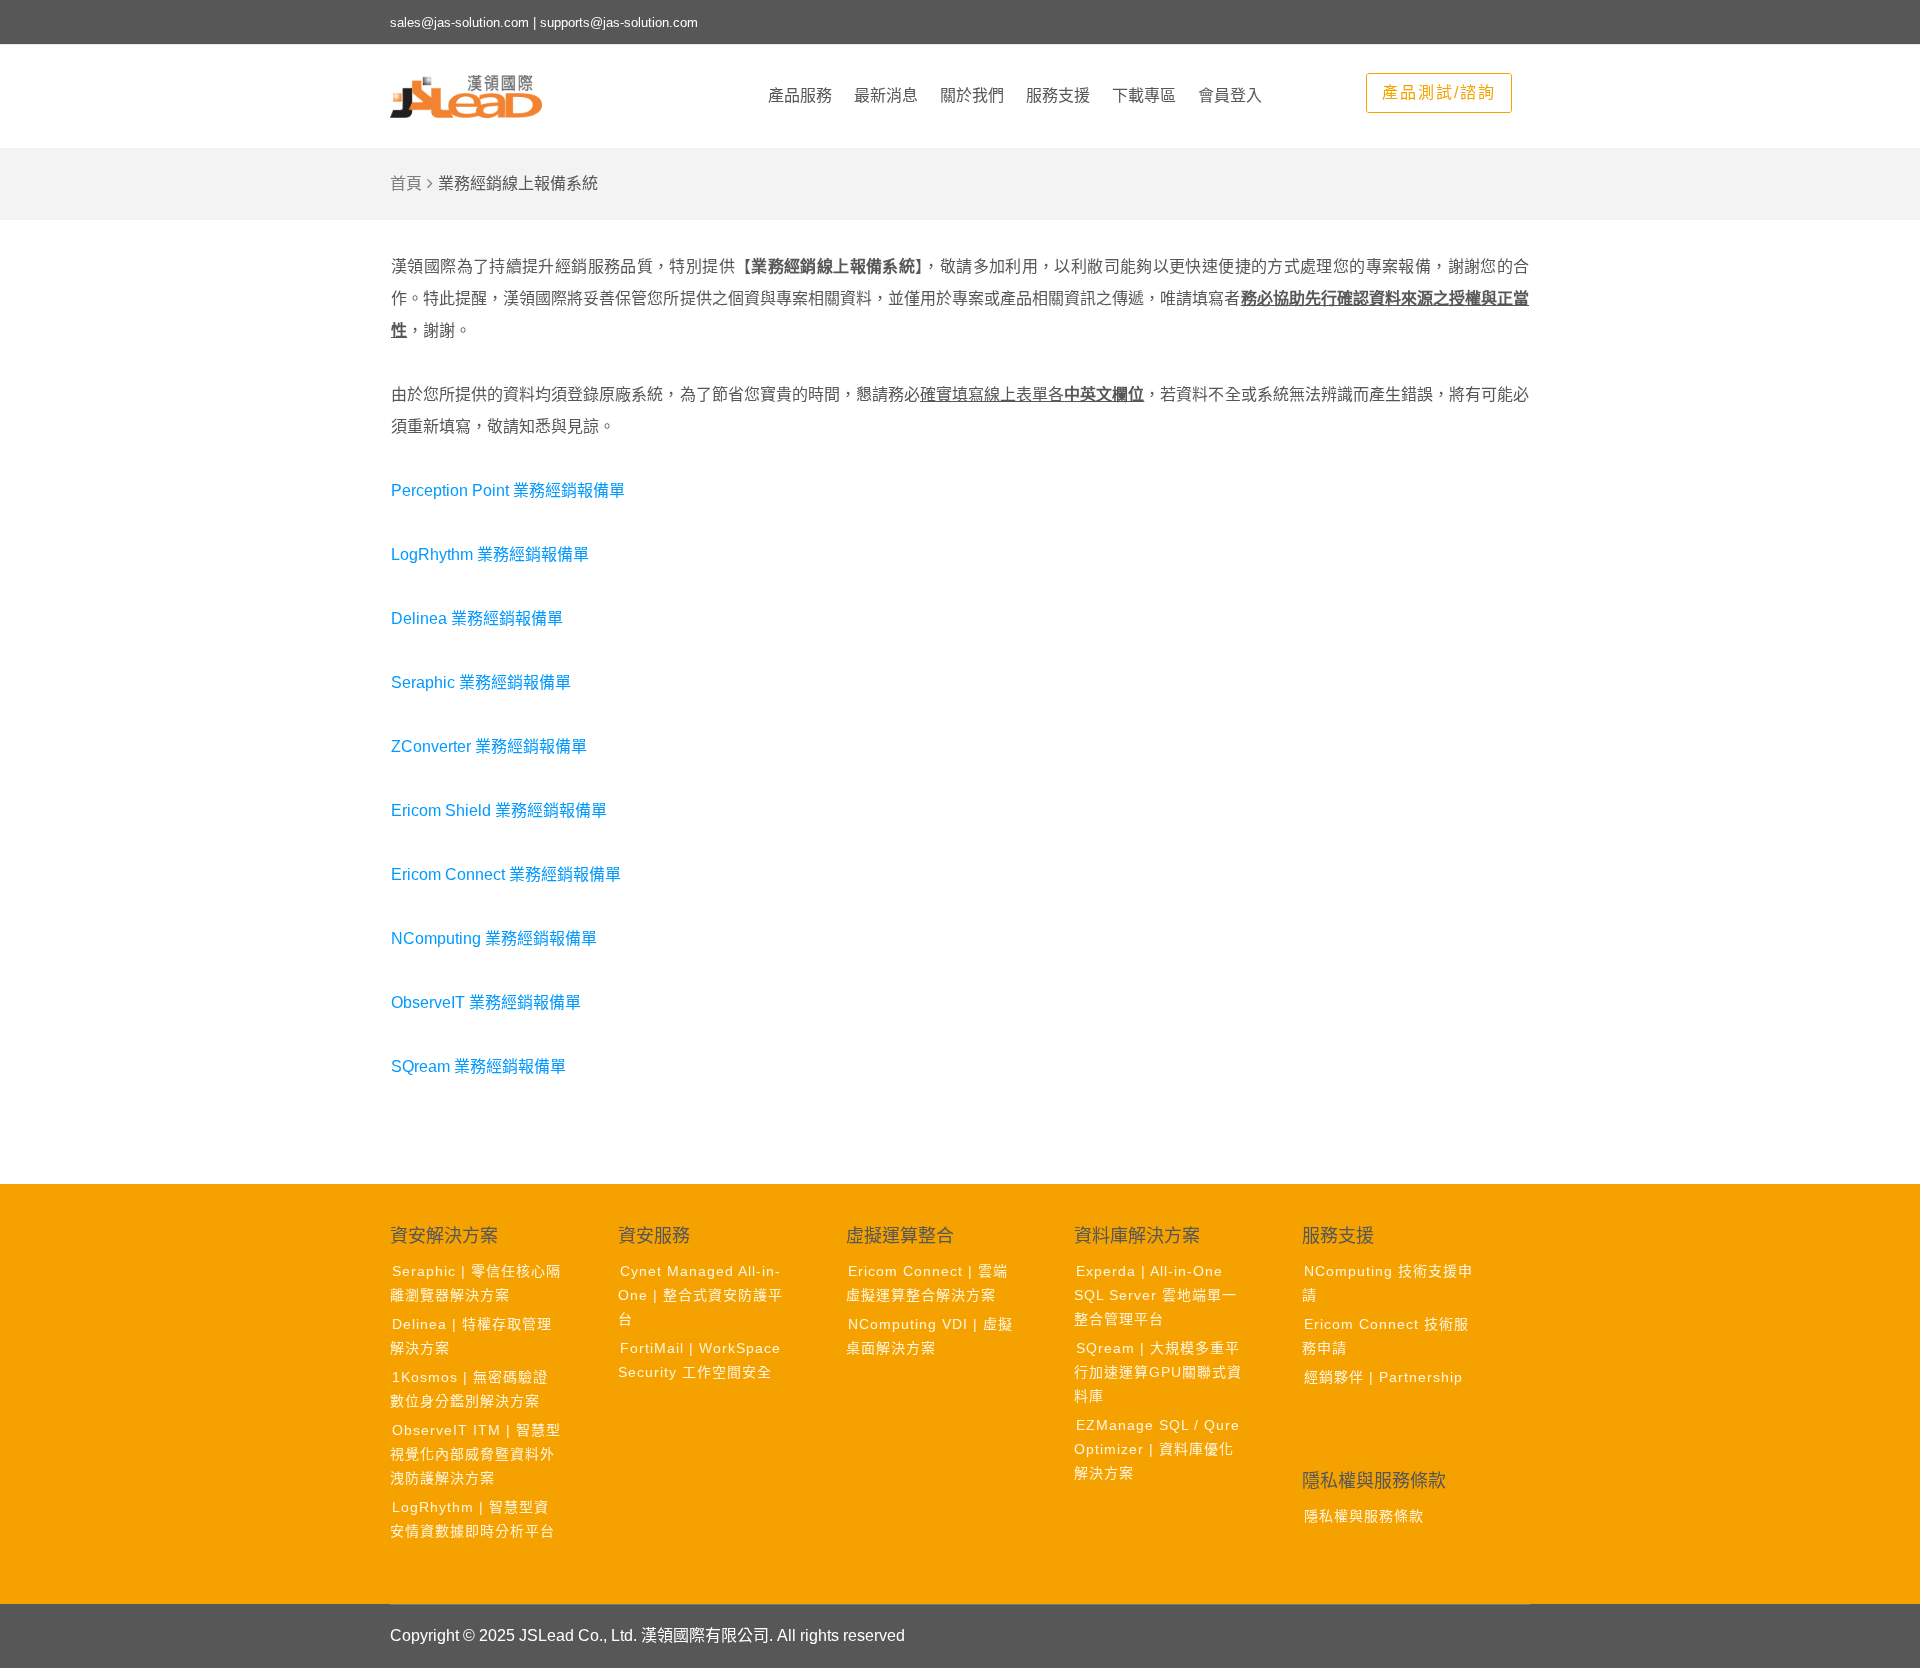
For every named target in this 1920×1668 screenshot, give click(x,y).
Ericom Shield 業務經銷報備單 (499, 810)
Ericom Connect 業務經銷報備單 (506, 874)
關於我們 (972, 95)
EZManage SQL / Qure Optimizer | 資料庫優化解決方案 (1157, 1449)
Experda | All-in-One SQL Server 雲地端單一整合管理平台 (1155, 1295)
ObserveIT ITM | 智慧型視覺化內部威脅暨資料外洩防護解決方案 (475, 1454)
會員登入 (1230, 95)
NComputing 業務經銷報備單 (494, 938)
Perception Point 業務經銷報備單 (508, 490)
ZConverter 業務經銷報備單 (489, 746)
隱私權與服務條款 (1364, 1516)
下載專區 (1144, 95)
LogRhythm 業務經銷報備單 (490, 554)
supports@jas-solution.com (619, 22)
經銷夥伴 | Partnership (1383, 1377)
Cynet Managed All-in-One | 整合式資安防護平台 (700, 1295)
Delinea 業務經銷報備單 (477, 618)
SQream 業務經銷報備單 (478, 1066)
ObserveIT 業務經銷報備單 (486, 1002)
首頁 (406, 183)
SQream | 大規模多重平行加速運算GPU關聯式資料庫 (1158, 1372)
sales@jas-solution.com (459, 22)
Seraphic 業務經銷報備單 (481, 682)
